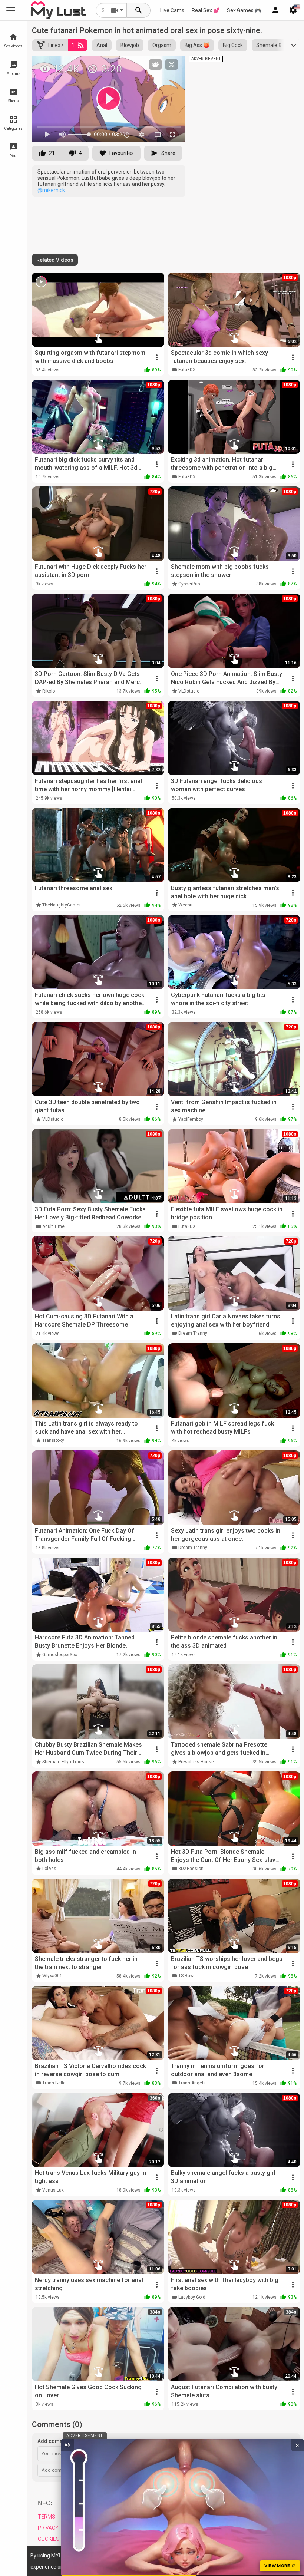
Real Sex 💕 (206, 10)
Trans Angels (192, 2083)
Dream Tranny (193, 1333)
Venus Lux (53, 2190)
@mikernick (51, 190)
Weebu (185, 905)
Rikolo (49, 691)
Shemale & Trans (276, 45)
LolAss (49, 1869)
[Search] (139, 10)
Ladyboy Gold (192, 2297)
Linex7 (56, 45)
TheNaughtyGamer (62, 905)
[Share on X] (172, 65)
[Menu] (275, 10)
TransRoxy (53, 1440)
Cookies (49, 2539)
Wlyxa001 (52, 1976)
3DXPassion (191, 1869)
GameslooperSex (60, 1655)
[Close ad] (297, 2445)
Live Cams (172, 10)
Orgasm (162, 45)
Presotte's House (196, 1762)
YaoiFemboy (191, 1119)
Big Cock (233, 45)
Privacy (48, 2528)
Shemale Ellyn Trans (63, 1762)
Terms (47, 2517)
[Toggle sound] (67, 2445)
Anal (102, 45)
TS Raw (186, 1976)
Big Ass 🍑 (197, 45)
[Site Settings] (293, 10)
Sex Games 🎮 (244, 10)
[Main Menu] (11, 10)
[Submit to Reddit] (155, 65)
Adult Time (53, 1226)
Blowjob (130, 45)
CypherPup (189, 584)
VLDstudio (189, 691)
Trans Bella (54, 2083)
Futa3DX (187, 370)
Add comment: (55, 2441)
